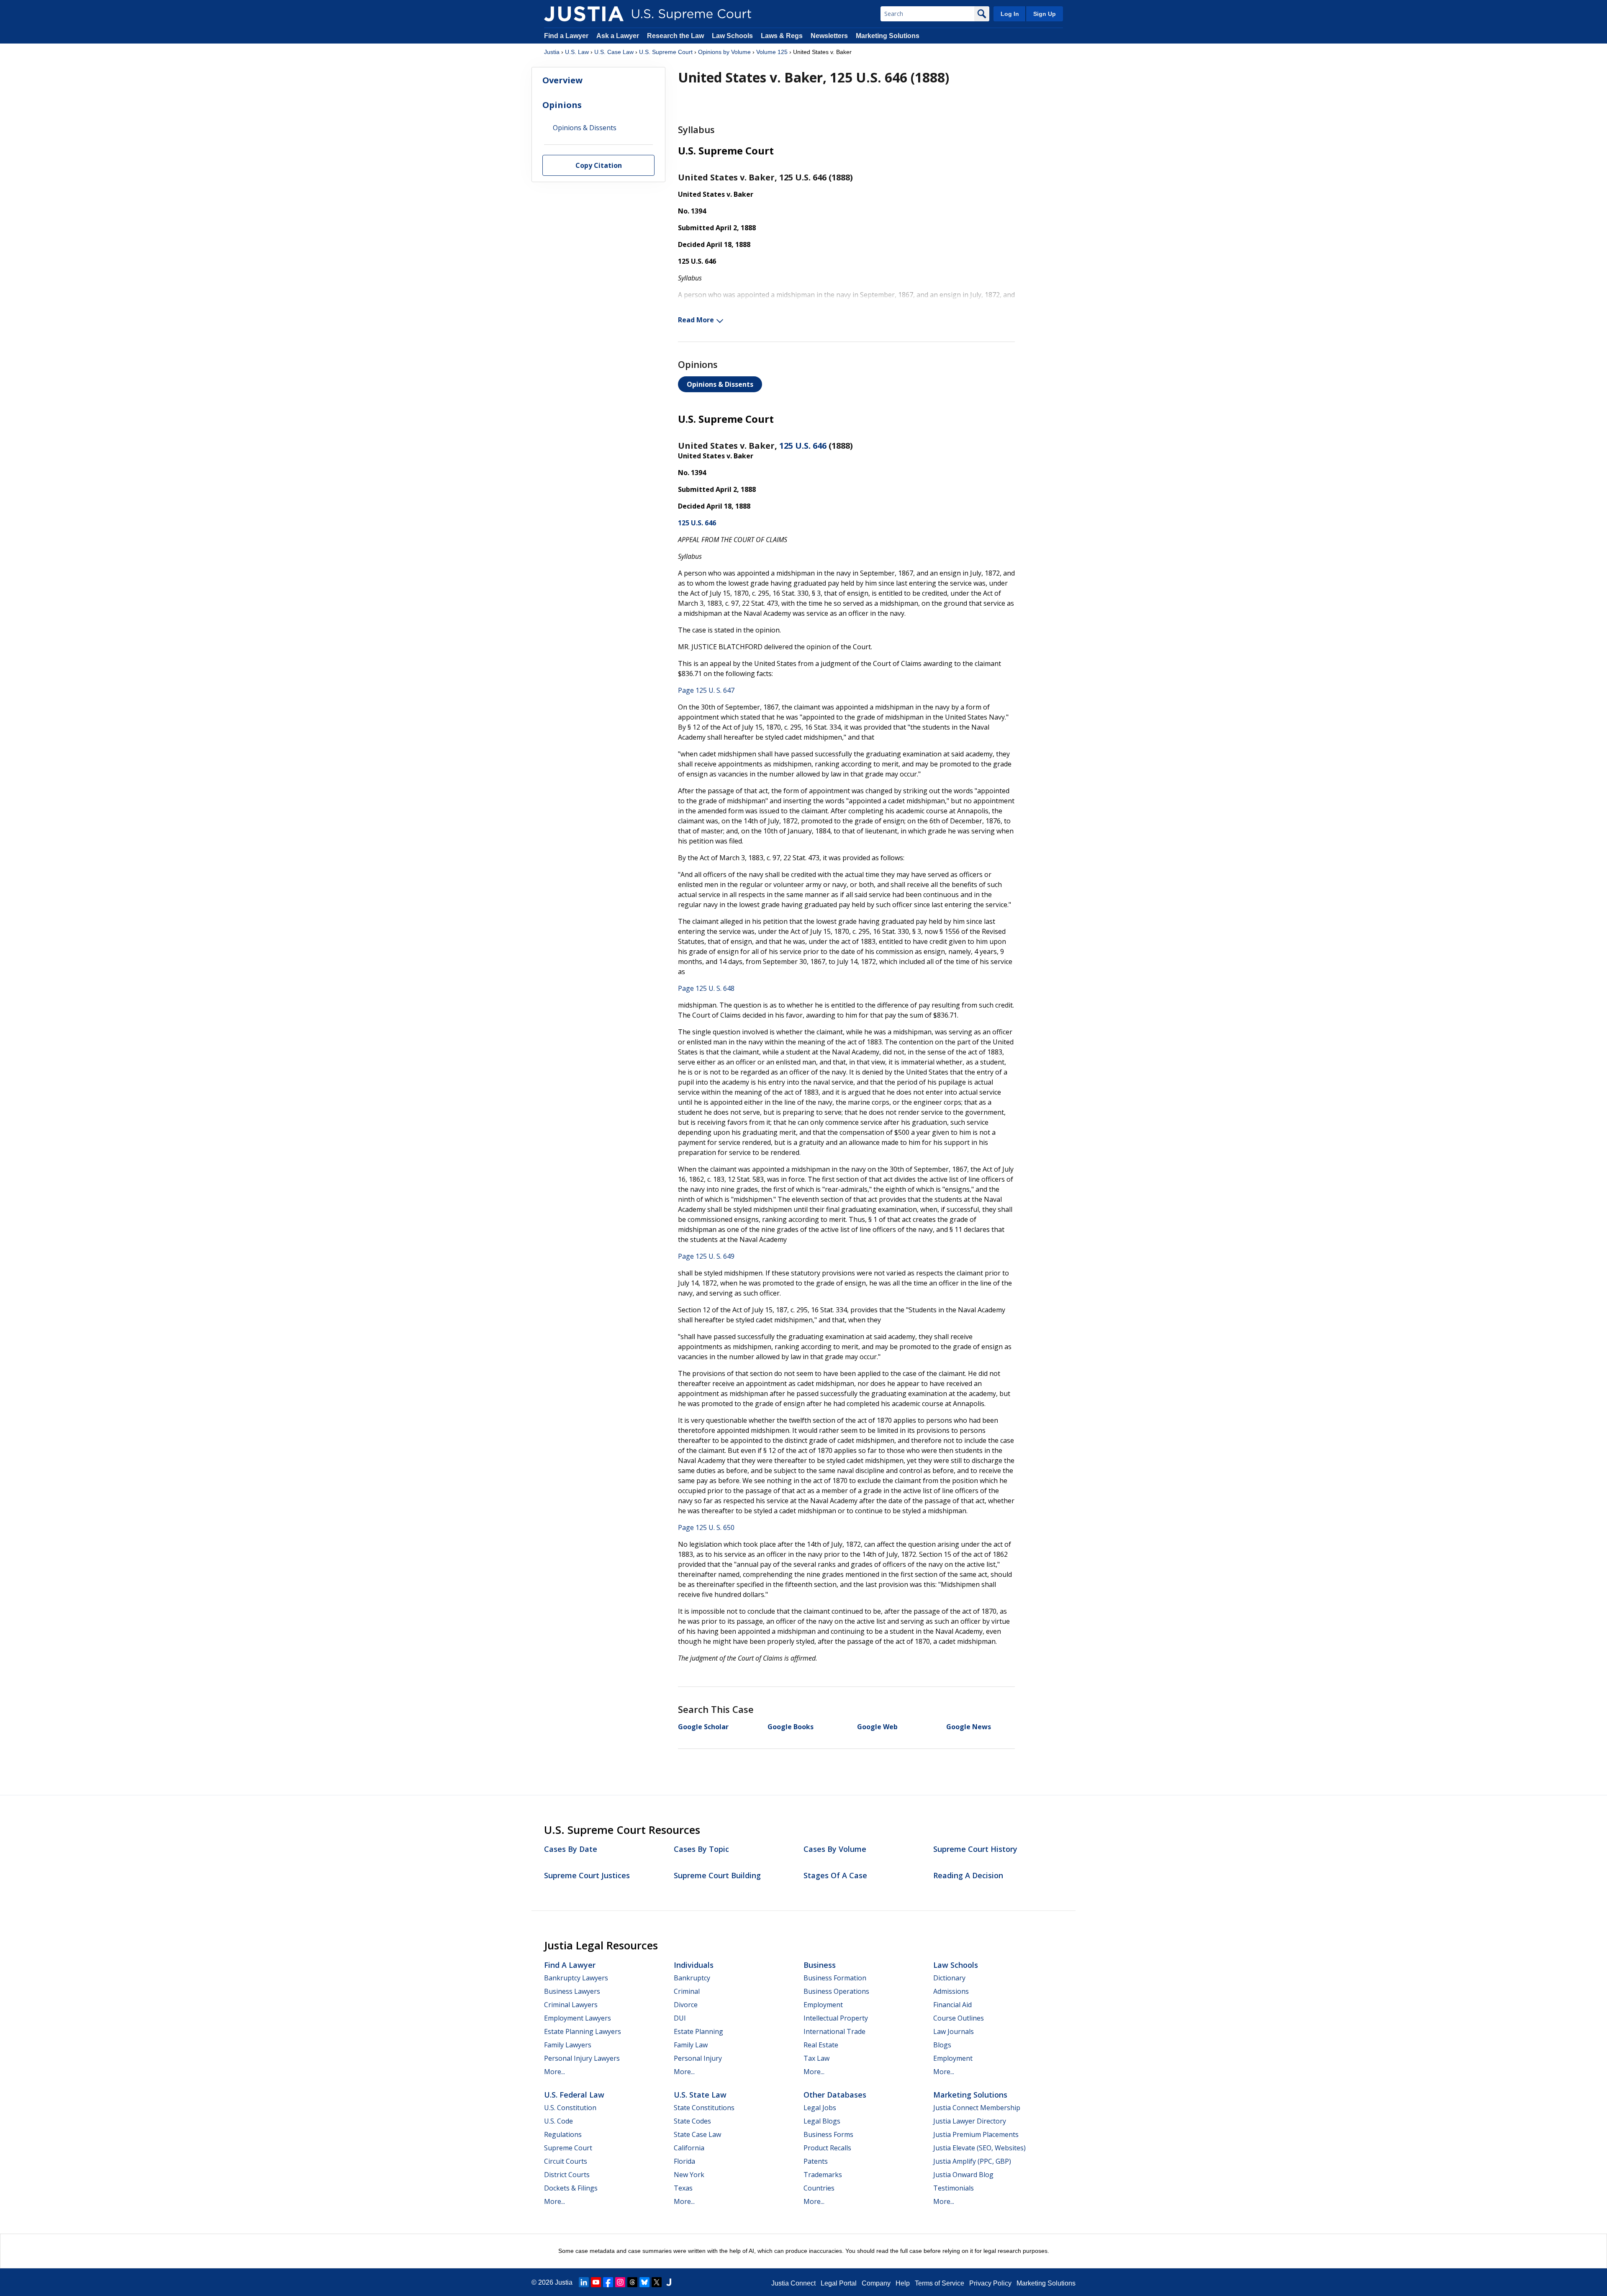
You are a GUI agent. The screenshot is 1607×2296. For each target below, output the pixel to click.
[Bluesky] (644, 2282)
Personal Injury (698, 2058)
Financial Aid (952, 2005)
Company (876, 2283)
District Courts (567, 2175)
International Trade (834, 2031)
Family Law (691, 2045)
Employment (823, 2005)
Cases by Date (571, 1849)
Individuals (694, 1965)
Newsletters (829, 36)
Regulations (563, 2134)
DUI (680, 2018)
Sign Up (1045, 14)
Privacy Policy (990, 2283)
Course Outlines (959, 2018)
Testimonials (954, 2188)
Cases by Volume (835, 1849)
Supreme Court (568, 2148)
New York (689, 2175)
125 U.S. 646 (803, 446)
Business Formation (835, 1978)
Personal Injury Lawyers (582, 2058)
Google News (969, 1727)
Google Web (877, 1727)
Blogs (942, 2045)
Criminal (687, 1991)
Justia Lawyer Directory (970, 2121)
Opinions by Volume (724, 52)
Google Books (791, 1727)
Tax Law (816, 2058)
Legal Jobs (820, 2108)
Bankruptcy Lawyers (576, 1978)
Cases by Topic (701, 1849)
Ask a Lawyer (619, 36)
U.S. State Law (700, 2095)
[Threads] (632, 2282)
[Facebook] (608, 2282)
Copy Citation (599, 165)
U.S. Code (558, 2121)
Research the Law (675, 36)
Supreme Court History (975, 1849)
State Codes (692, 2121)
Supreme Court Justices (587, 1875)
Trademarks (823, 2175)
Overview (562, 80)
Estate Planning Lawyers (583, 2031)
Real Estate (821, 2045)
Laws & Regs (782, 36)
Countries (819, 2188)
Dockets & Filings (571, 2188)
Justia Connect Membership (977, 2108)
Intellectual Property (836, 2018)
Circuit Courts (566, 2161)
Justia (552, 52)
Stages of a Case (835, 1875)
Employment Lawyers (578, 2018)
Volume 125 (772, 52)
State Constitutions (704, 2108)
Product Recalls (827, 2148)
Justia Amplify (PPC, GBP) (972, 2161)
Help (903, 2283)
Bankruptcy (692, 1978)
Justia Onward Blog (963, 2175)
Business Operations (836, 1991)
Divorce (686, 2005)
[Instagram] (620, 2282)
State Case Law (697, 2134)
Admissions (951, 1991)
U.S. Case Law (614, 52)
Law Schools (732, 36)
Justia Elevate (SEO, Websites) (979, 2148)
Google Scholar (703, 1727)
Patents (816, 2161)
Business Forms (828, 2134)
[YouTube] (596, 2282)
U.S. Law (577, 52)
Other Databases (835, 2095)
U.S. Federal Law (574, 2095)
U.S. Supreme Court (666, 52)
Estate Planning (698, 2031)
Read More (696, 320)
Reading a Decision (968, 1875)
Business (820, 1965)
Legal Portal (839, 2283)
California (689, 2148)
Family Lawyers (568, 2045)
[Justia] (584, 14)
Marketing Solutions (888, 36)
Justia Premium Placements (976, 2134)
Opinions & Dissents (720, 384)
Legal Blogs (822, 2121)
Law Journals (954, 2031)
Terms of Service (940, 2283)
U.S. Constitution (570, 2108)
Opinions (562, 105)
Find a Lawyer (566, 36)
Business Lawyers (572, 1991)
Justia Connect (793, 2283)
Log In (1010, 14)
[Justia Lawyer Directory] (669, 2282)
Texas (683, 2188)
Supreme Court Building (717, 1875)
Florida (684, 2161)
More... (554, 2072)
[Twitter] (657, 2282)
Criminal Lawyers (571, 2005)
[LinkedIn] (584, 2282)
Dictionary (949, 1978)
